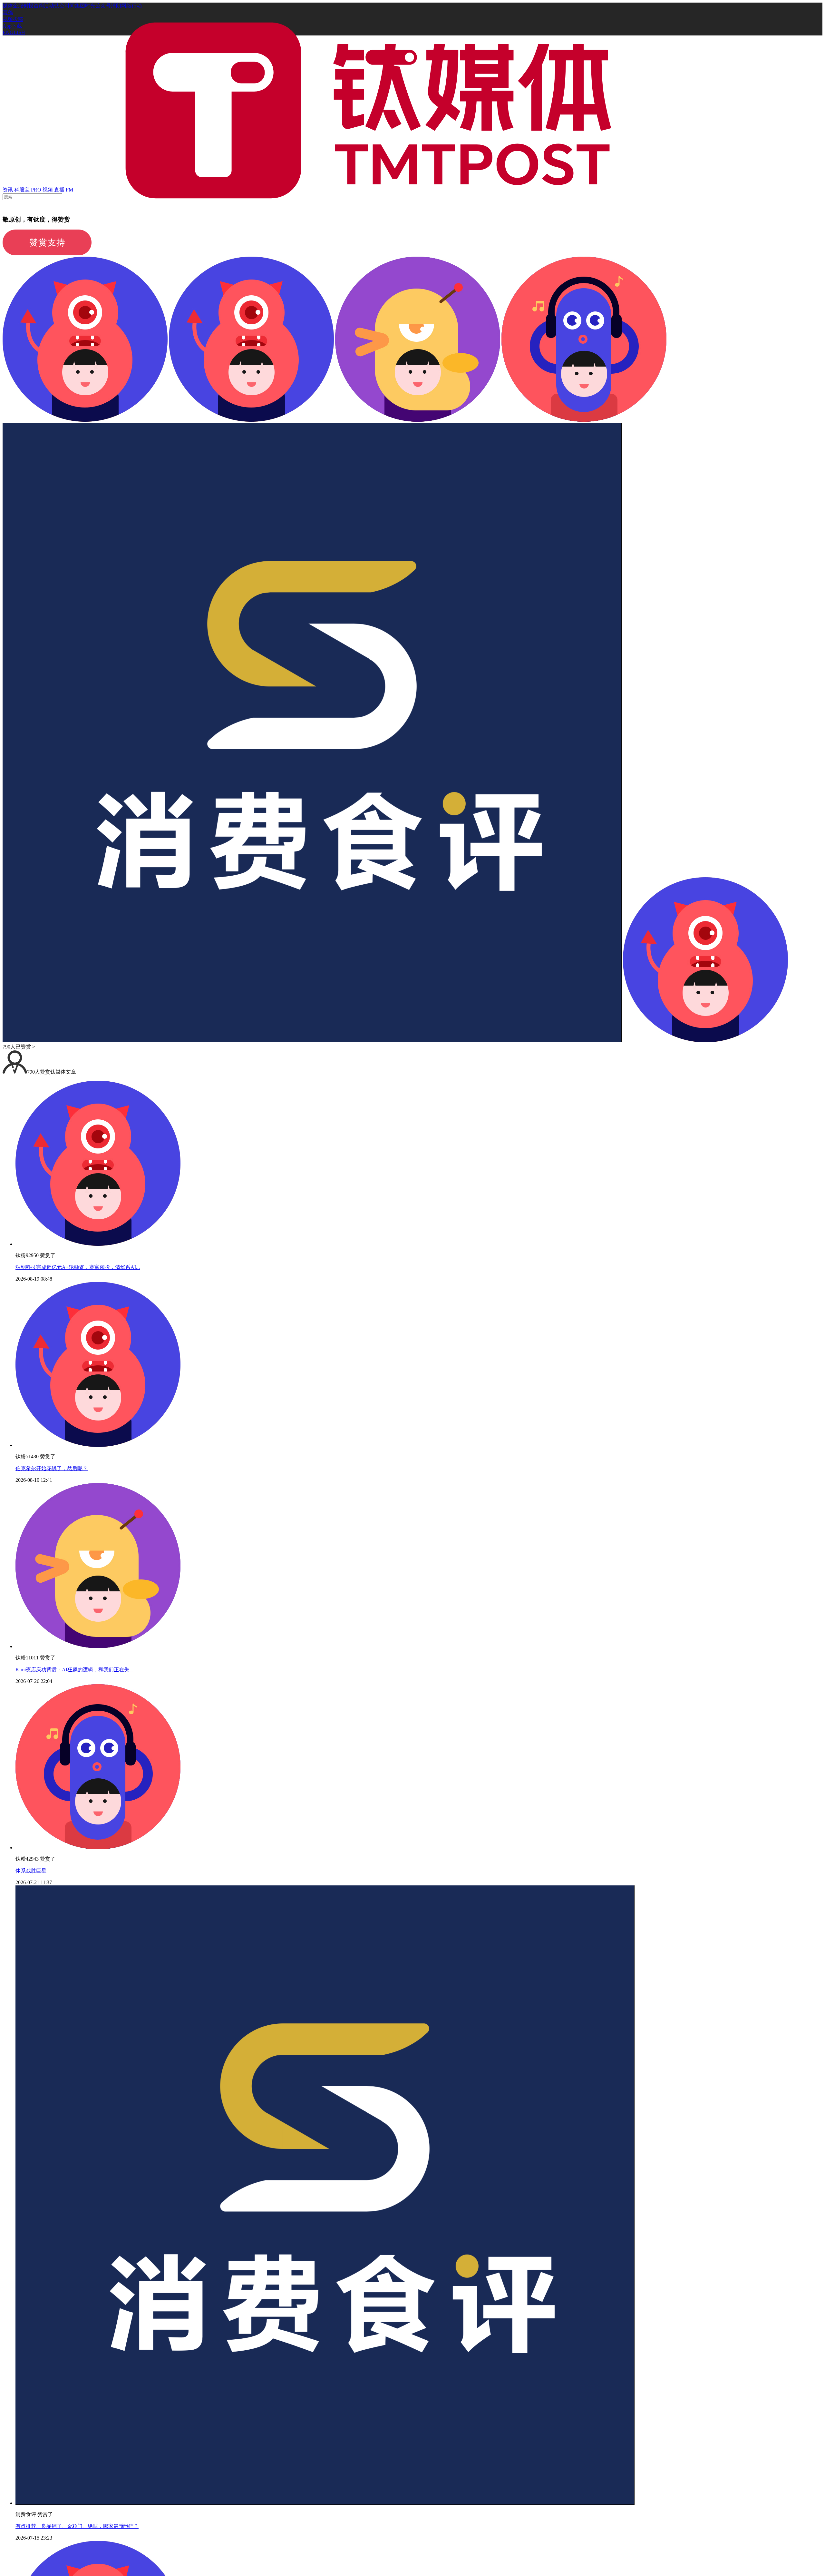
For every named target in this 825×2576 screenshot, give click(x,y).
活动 (49, 6)
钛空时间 (64, 6)
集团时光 (85, 6)
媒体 (8, 6)
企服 (18, 6)
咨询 (39, 6)
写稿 (8, 12)
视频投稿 (13, 19)
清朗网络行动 (126, 6)
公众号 (103, 6)
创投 (28, 6)
